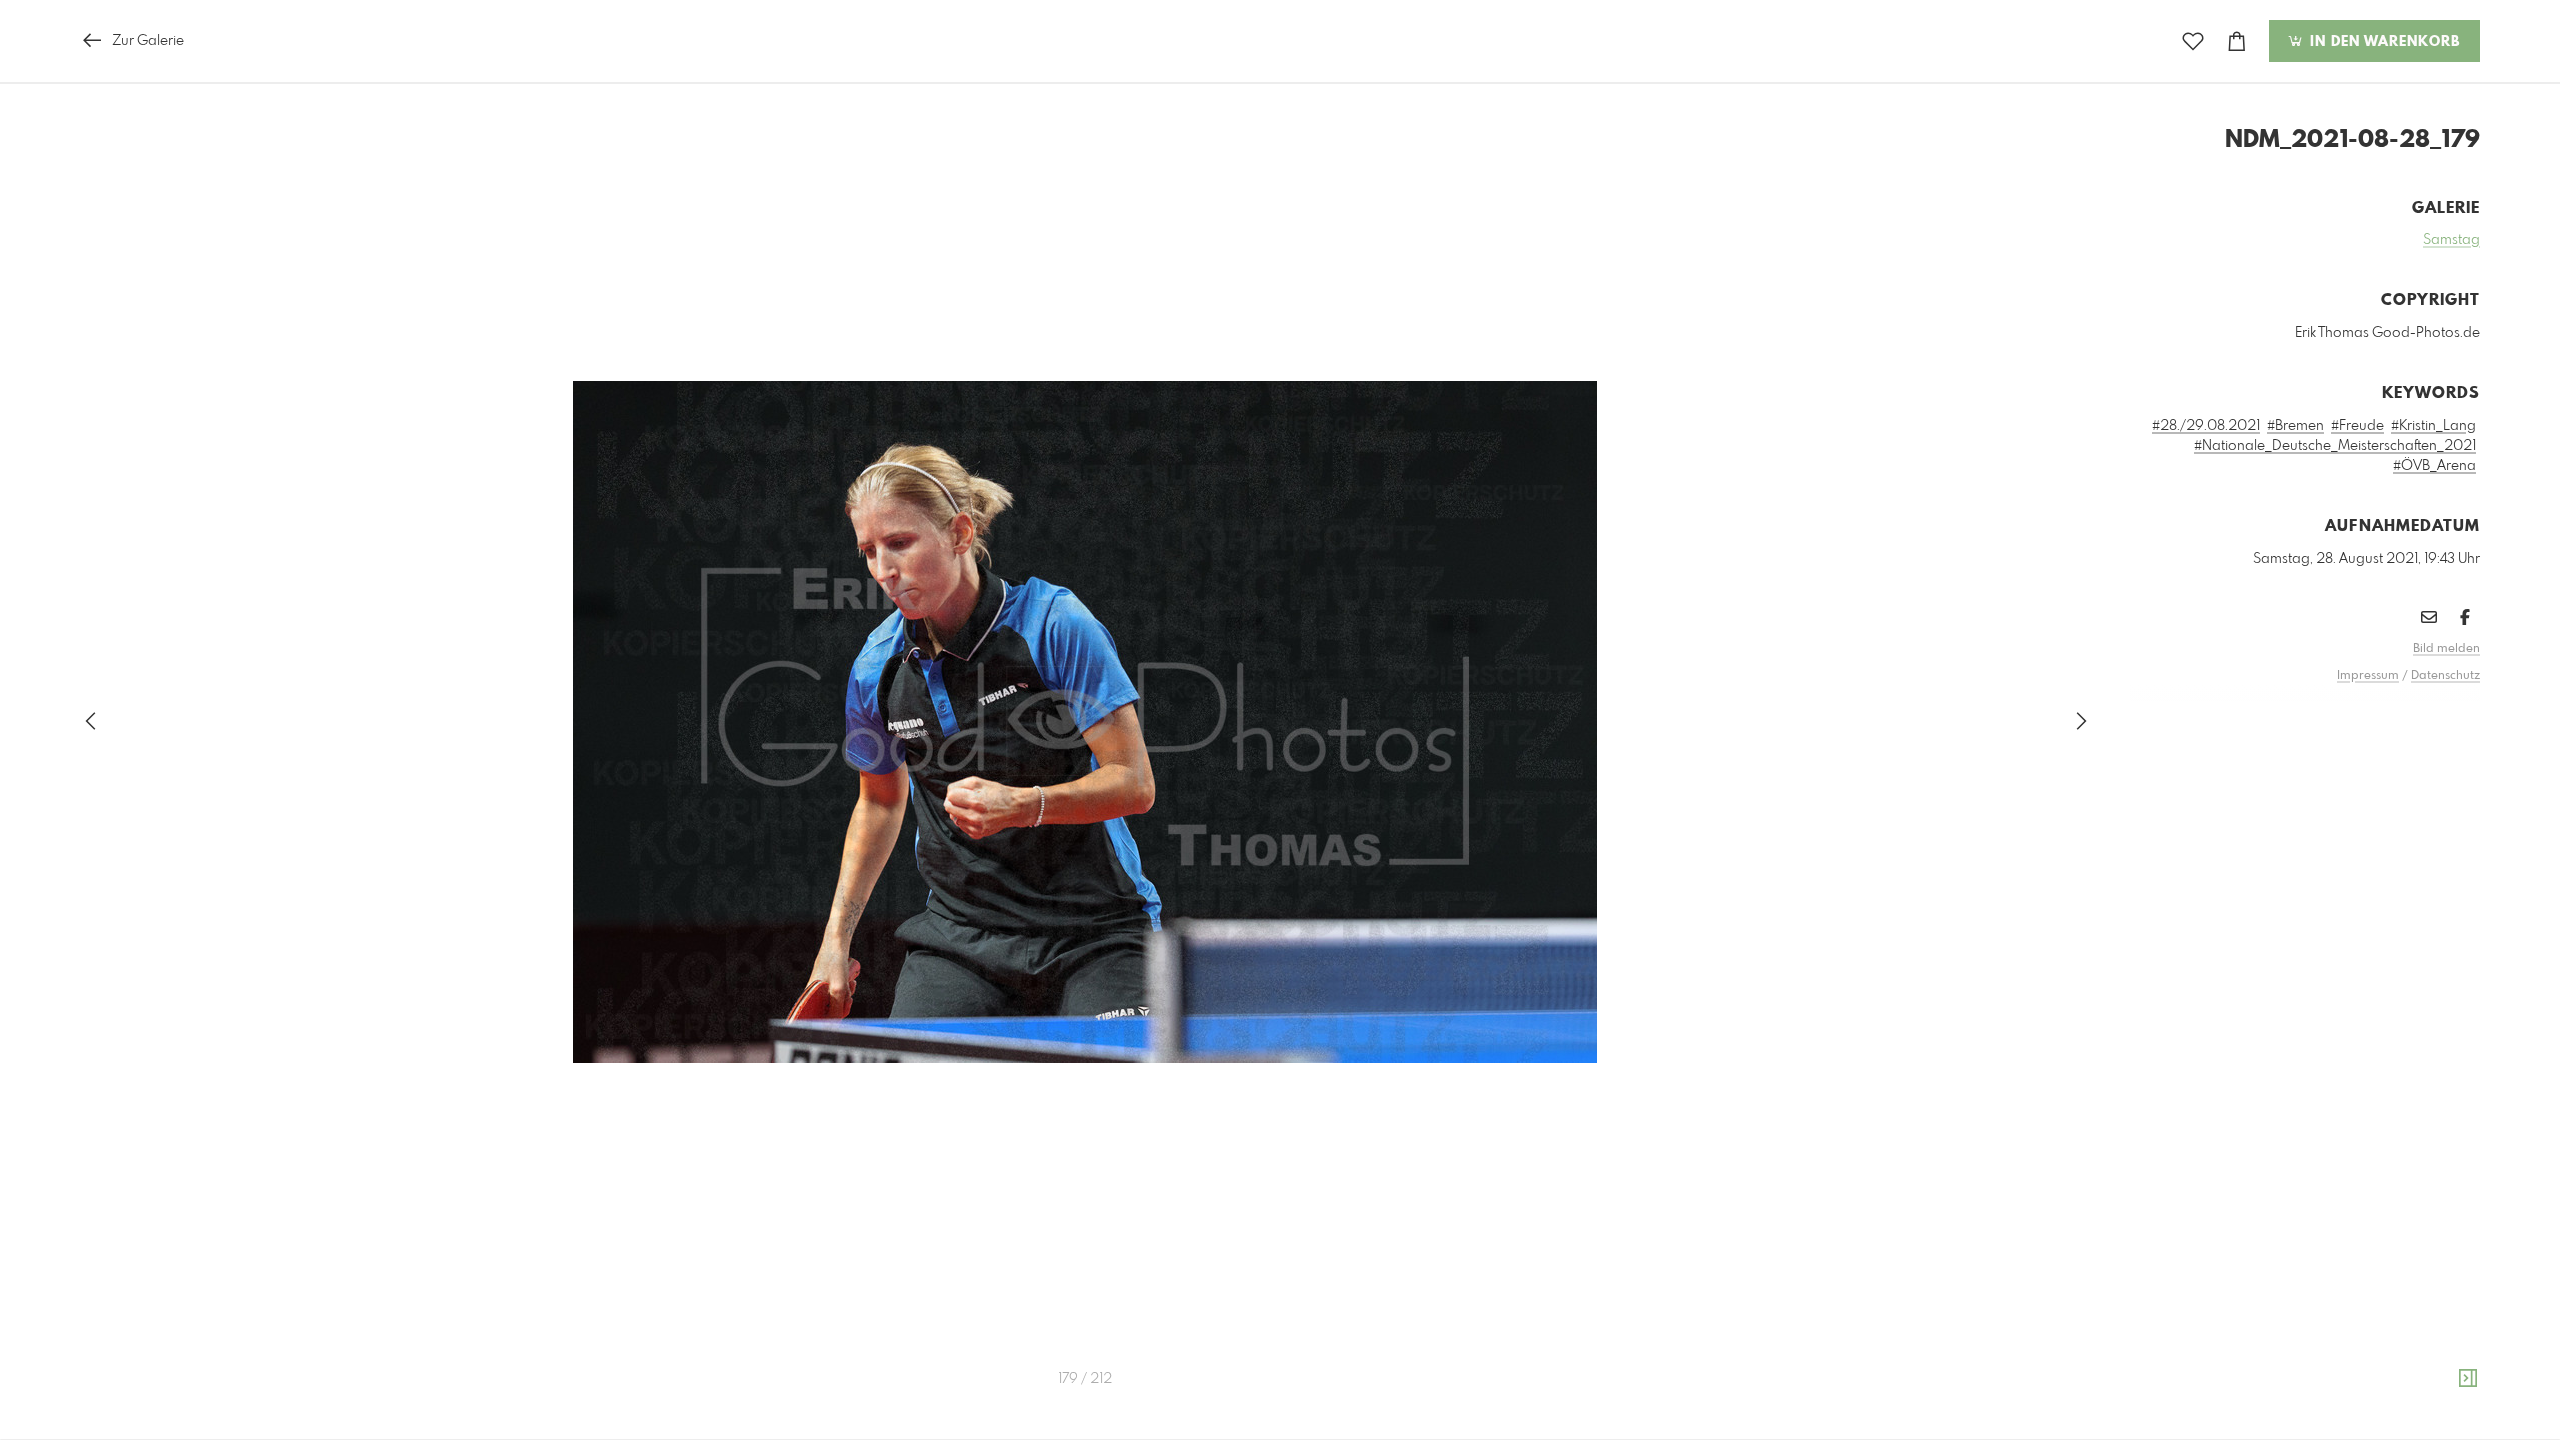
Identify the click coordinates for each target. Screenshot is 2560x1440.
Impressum (2368, 676)
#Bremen (2295, 426)
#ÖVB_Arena (2434, 466)
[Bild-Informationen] (2468, 1379)
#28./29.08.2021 (2206, 426)
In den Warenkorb (2382, 42)
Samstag (2451, 240)
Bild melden (2446, 649)
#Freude (2357, 426)
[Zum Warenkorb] (2237, 41)
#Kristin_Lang (2433, 426)
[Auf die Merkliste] (2193, 41)
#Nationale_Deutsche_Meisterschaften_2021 (2335, 446)
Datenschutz (2445, 676)
